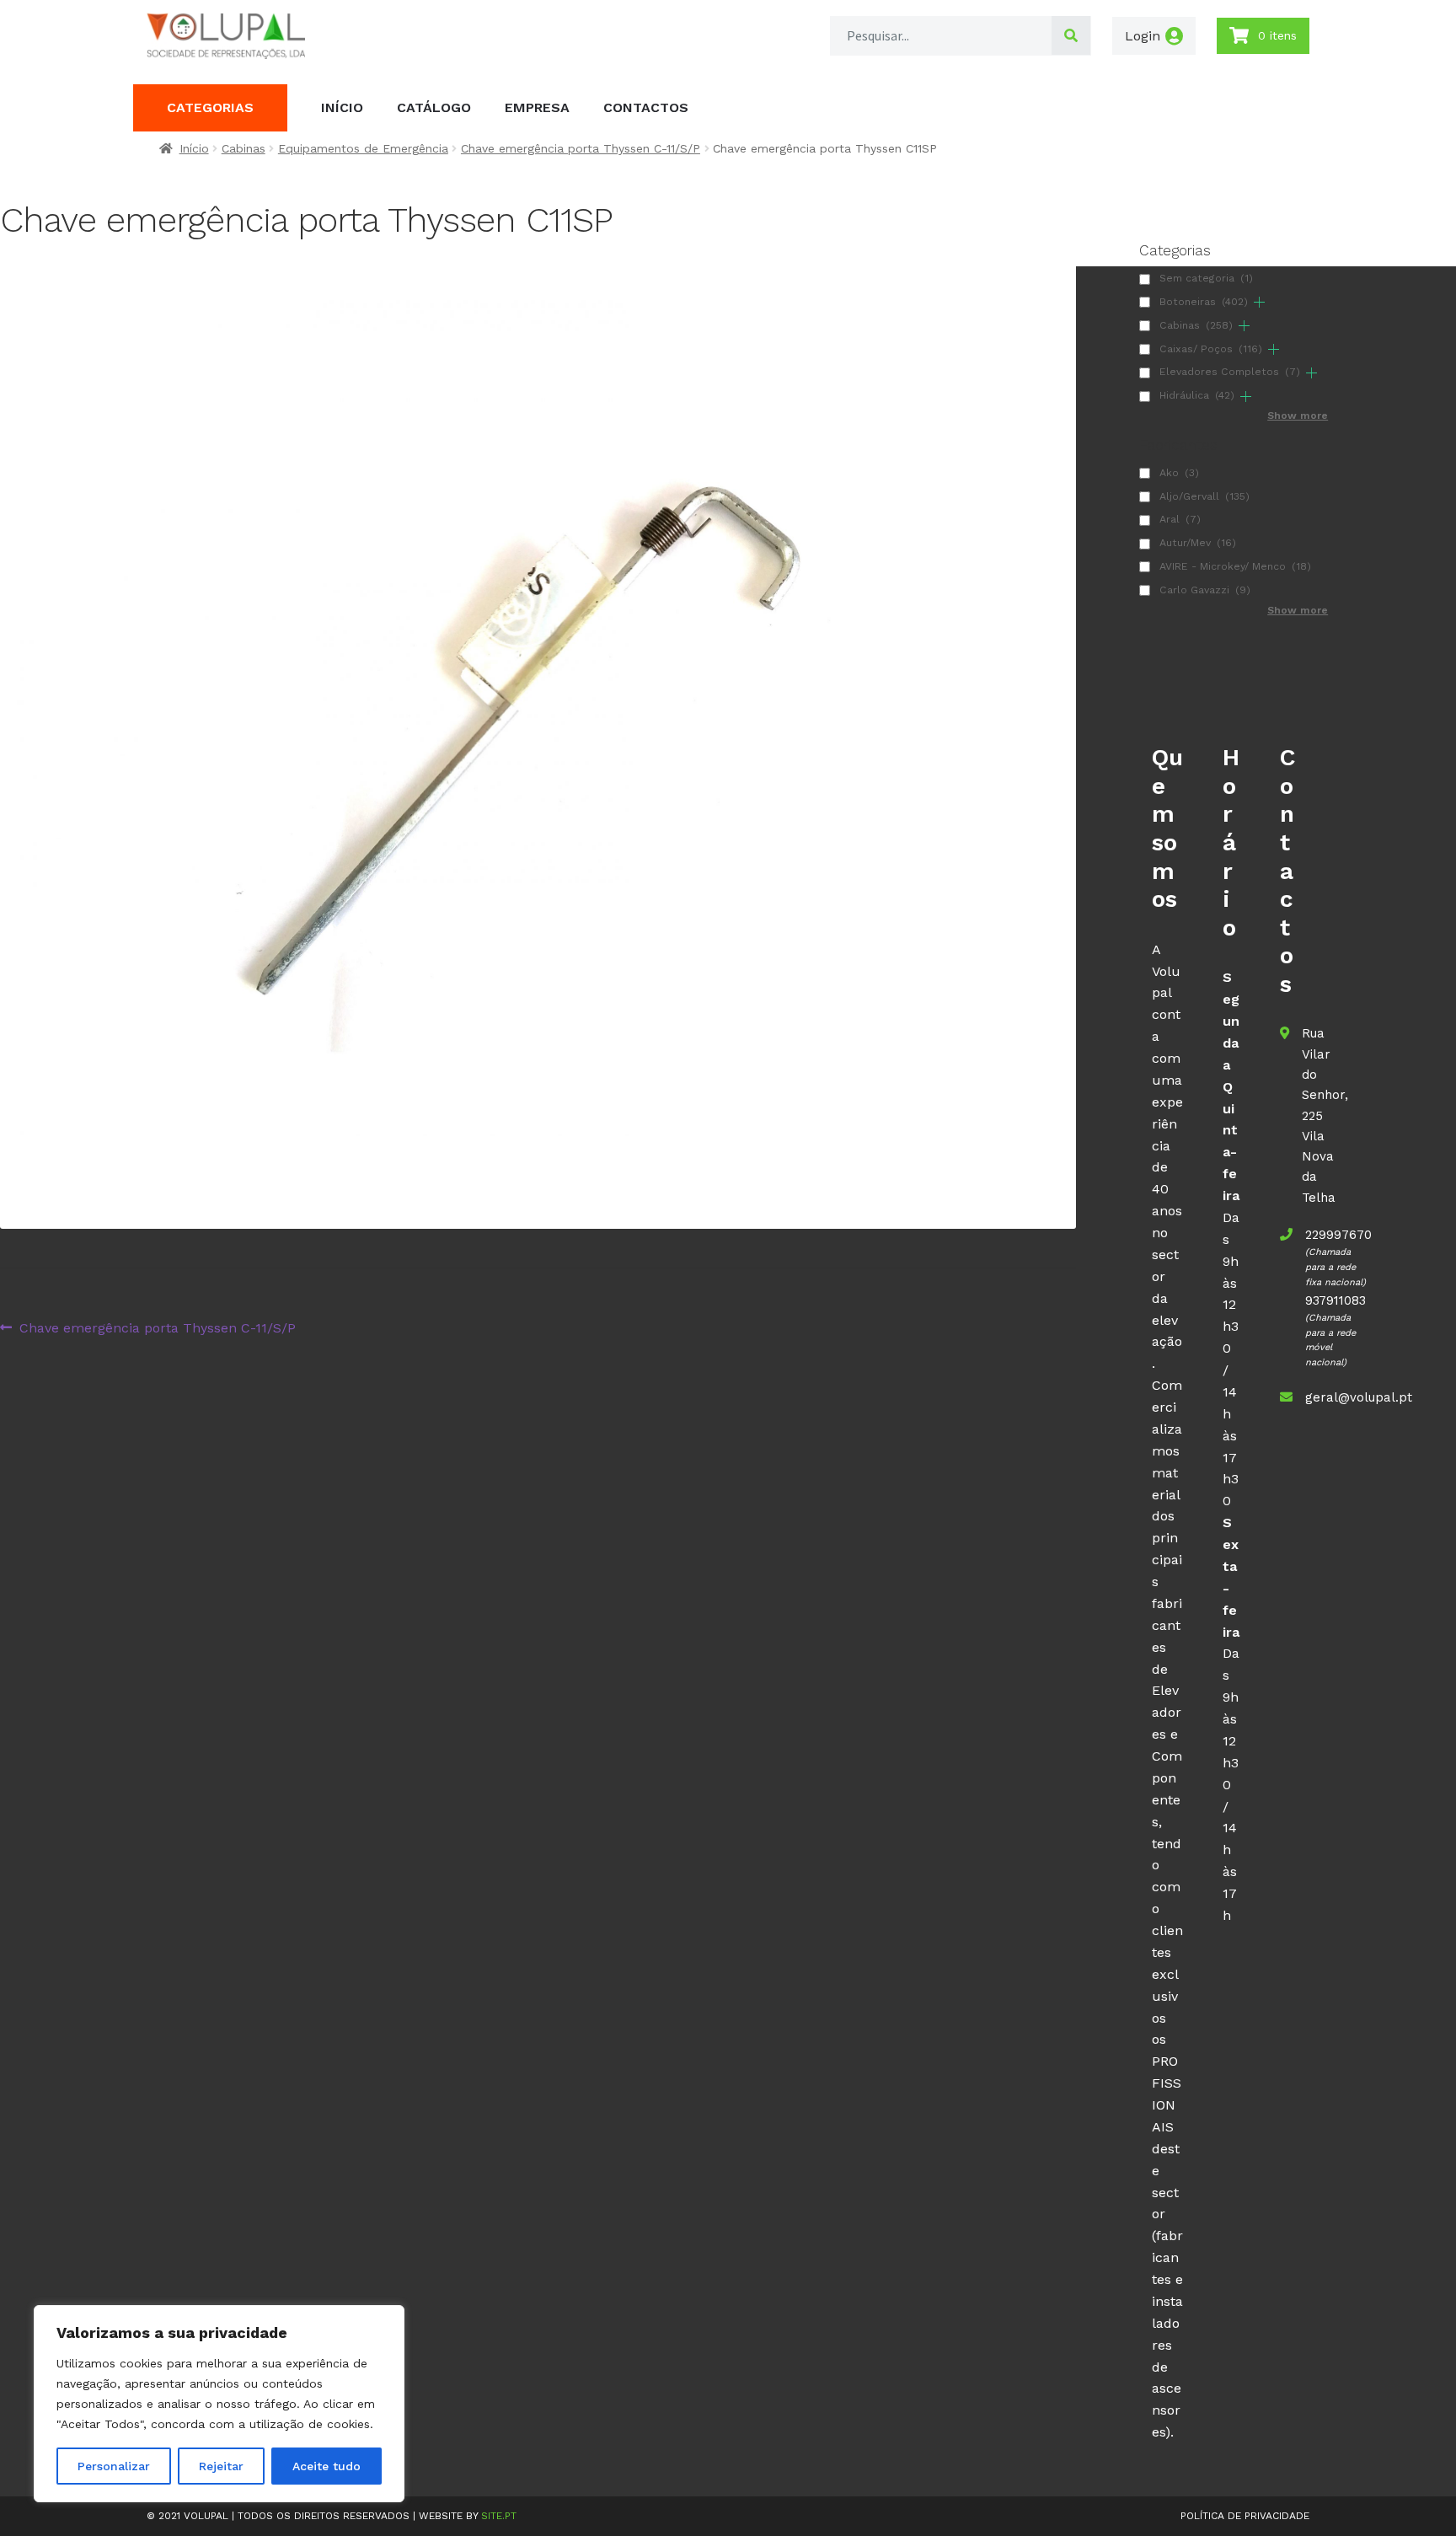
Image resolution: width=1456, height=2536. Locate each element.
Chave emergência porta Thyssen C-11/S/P (581, 148)
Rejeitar (221, 2466)
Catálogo (434, 107)
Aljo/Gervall (1204, 496)
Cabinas (244, 148)
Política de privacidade (1245, 2516)
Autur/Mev (1198, 543)
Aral (1180, 519)
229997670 (1338, 1235)
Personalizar (114, 2466)
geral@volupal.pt (1359, 1397)
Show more (1298, 416)
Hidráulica (1197, 395)
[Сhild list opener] (1259, 302)
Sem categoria (1206, 278)
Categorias (210, 107)
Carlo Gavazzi (1205, 590)
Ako (1179, 473)
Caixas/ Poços (1211, 349)
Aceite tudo (327, 2466)
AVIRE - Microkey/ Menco (1235, 566)
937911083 (1336, 1300)
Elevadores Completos (1230, 372)
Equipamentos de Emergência (363, 148)
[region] (219, 2404)
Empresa (537, 107)
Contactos (646, 107)
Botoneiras (1204, 302)
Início (342, 107)
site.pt (499, 2516)
